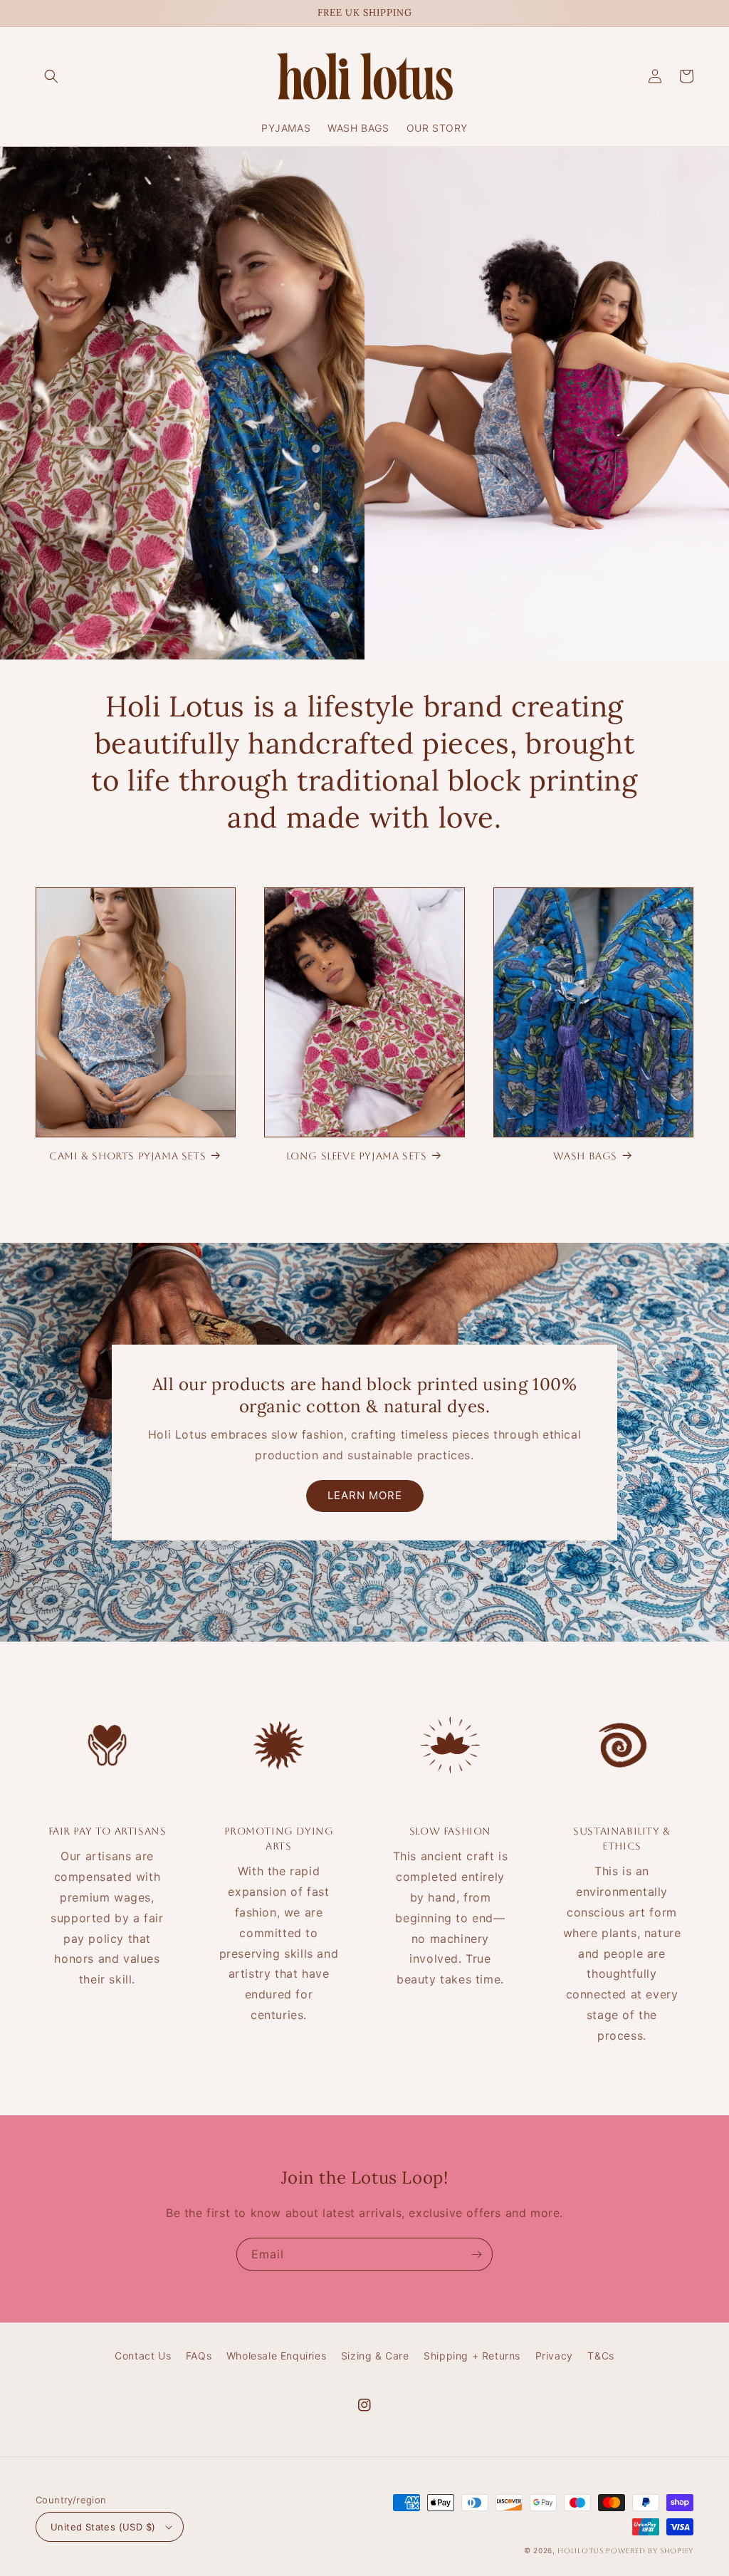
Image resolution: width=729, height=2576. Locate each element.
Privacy (554, 2356)
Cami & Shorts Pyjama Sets (127, 1156)
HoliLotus (580, 2551)
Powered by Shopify (650, 2551)
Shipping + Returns (472, 2356)
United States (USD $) (103, 2527)
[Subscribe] (476, 2254)
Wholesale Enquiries (276, 2356)
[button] (51, 76)
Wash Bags (585, 1156)
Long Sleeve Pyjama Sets (357, 1156)
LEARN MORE (365, 1495)
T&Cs (600, 2356)
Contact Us (143, 2356)
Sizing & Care (375, 2356)
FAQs (199, 2356)
